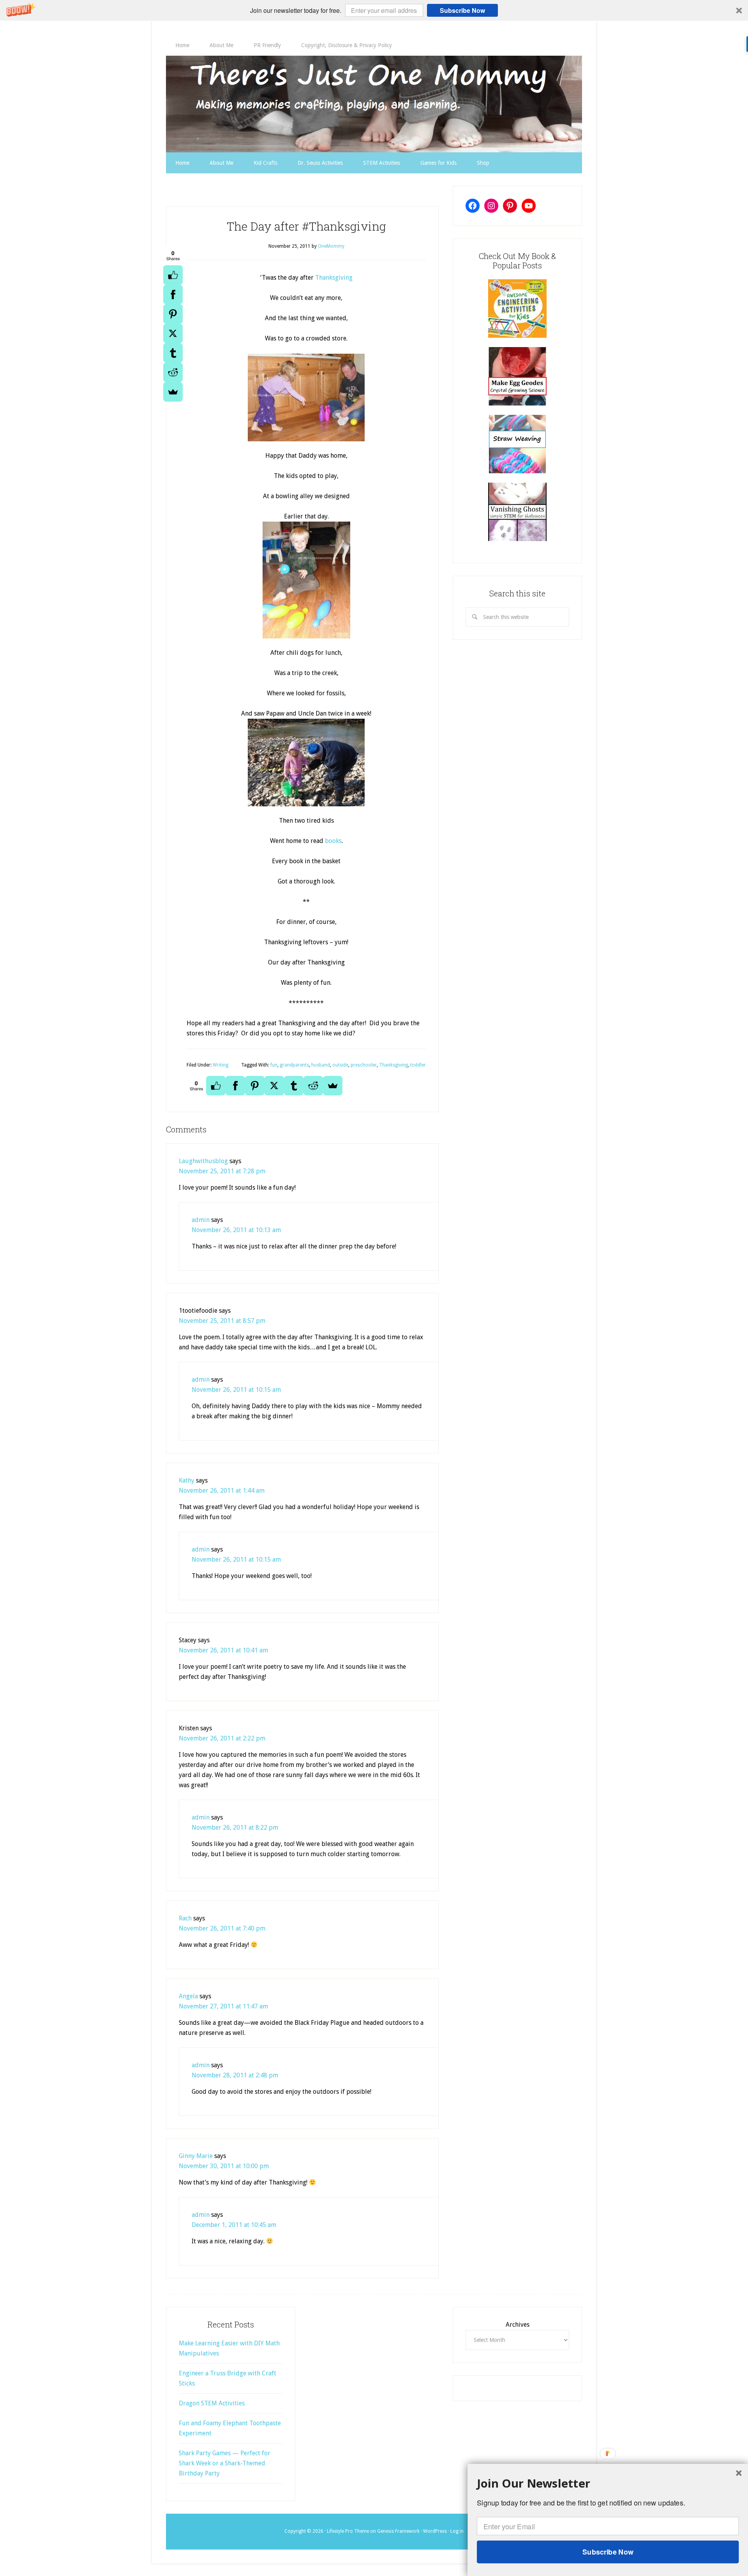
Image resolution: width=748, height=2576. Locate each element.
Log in (457, 2531)
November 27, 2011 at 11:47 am (223, 2006)
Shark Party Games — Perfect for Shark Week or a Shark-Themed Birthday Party (225, 2463)
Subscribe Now (462, 10)
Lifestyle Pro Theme (348, 2531)
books (333, 841)
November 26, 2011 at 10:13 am (236, 1230)
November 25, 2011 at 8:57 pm (222, 1321)
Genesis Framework (398, 2531)
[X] (173, 333)
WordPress (435, 2531)
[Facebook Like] (173, 275)
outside (340, 1065)
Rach (185, 1918)
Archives (518, 2325)
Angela (188, 1996)
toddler (418, 1065)
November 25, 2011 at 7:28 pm (222, 1171)
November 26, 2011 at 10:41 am (223, 1650)
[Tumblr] (173, 353)
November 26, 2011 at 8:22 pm (235, 1828)
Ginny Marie (196, 2156)
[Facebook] (173, 294)
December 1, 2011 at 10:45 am (234, 2225)
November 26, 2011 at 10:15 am (236, 1390)
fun (274, 1065)
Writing (221, 1065)
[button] (374, 10)
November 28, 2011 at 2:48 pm (235, 2075)
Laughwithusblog (203, 1161)
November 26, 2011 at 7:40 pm (222, 1928)
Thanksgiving (334, 278)
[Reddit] (173, 372)
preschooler (364, 1065)
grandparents (294, 1065)
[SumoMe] (173, 392)
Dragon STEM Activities (212, 2403)
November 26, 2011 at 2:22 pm (222, 1738)
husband (321, 1065)
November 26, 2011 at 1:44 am (222, 1491)
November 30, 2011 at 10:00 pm (224, 2166)
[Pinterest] (173, 314)
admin (201, 1220)
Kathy (187, 1480)
